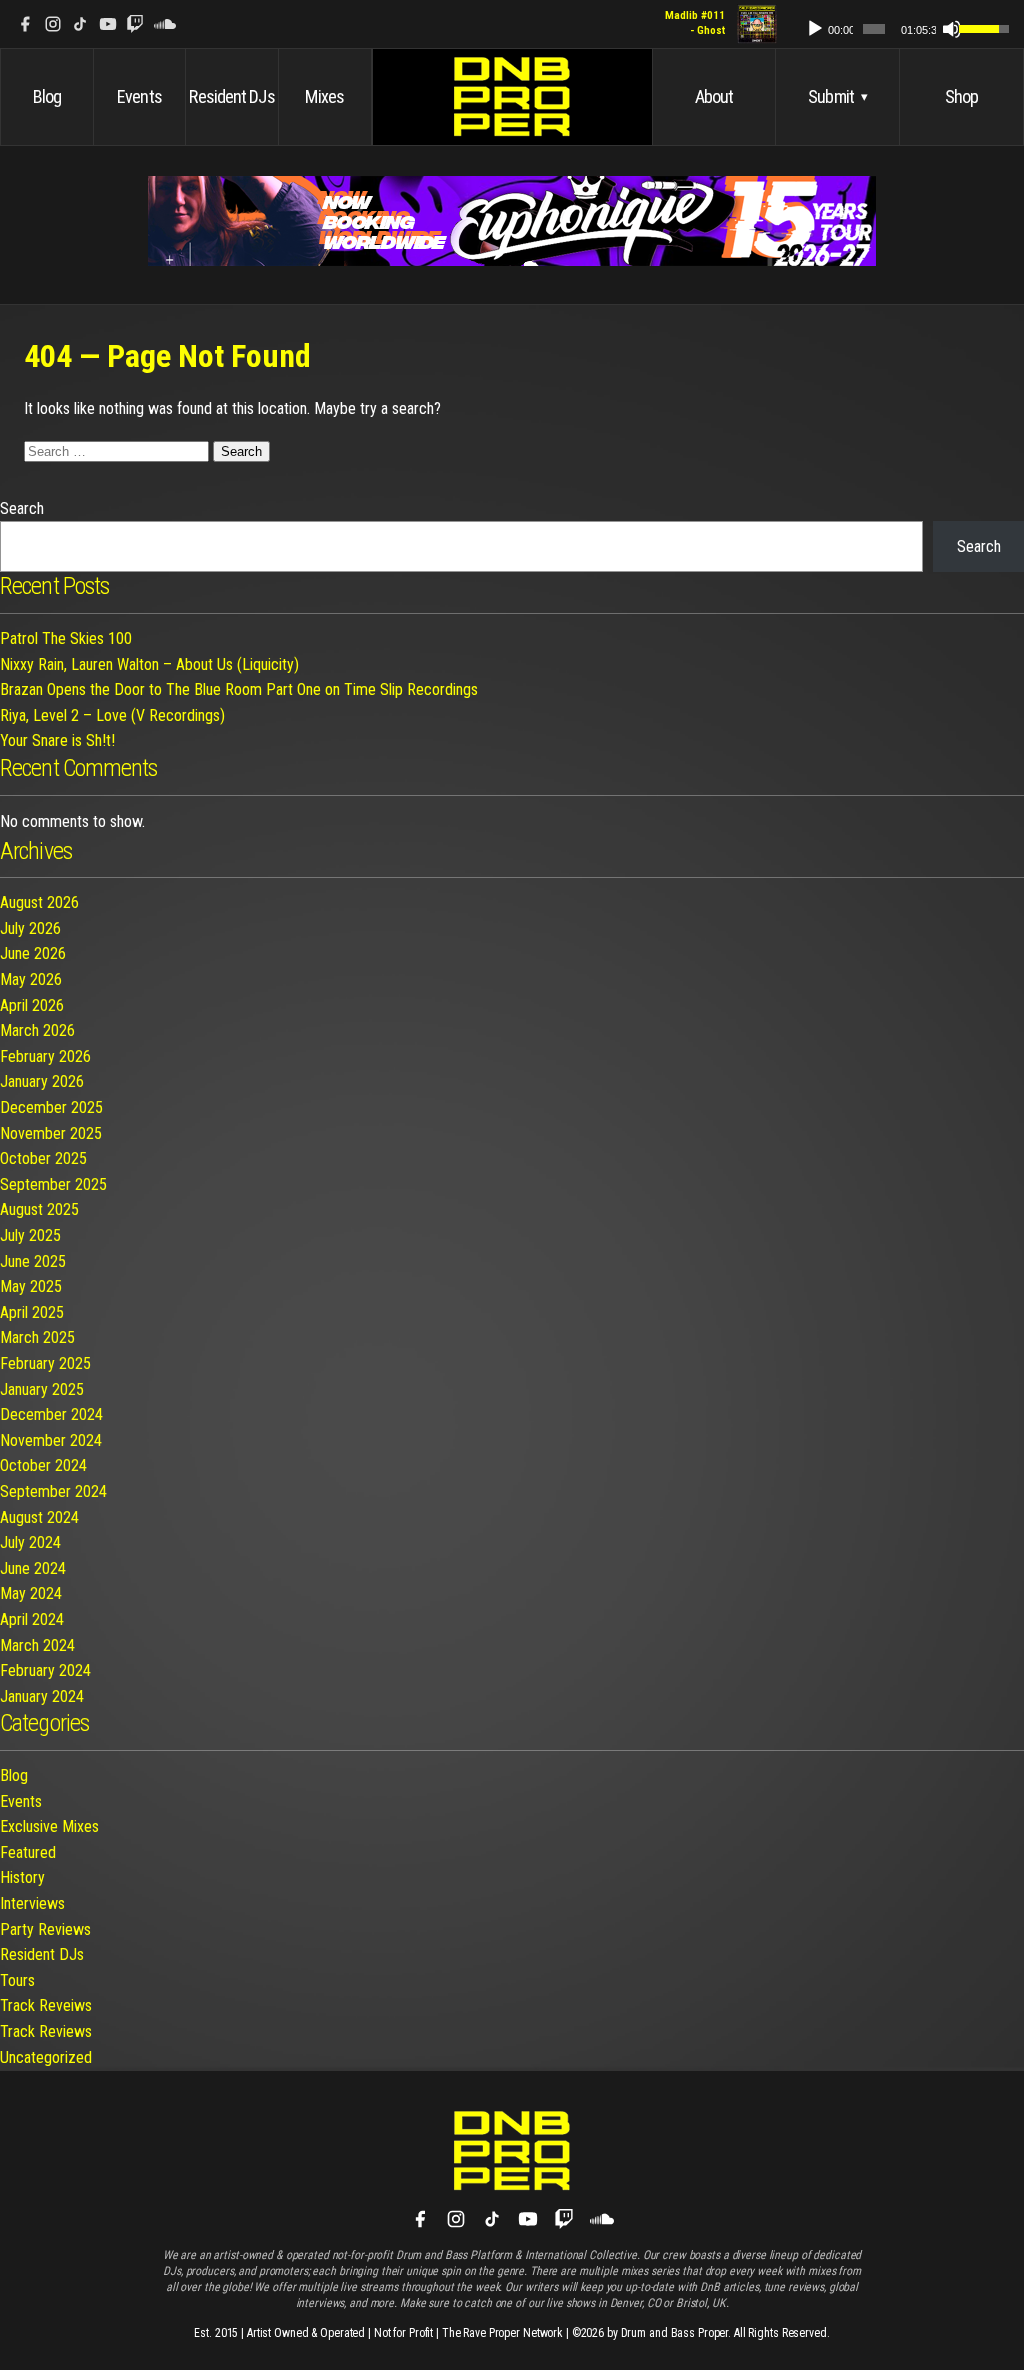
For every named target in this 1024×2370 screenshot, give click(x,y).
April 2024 (32, 1619)
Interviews (32, 1903)
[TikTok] (80, 24)
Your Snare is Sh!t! (57, 740)
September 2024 (53, 1491)
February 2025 (45, 1363)
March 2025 (37, 1337)
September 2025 (53, 1184)
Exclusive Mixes (49, 1826)
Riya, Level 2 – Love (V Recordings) (112, 715)
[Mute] (952, 29)
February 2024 (45, 1670)
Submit (837, 96)
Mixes (324, 96)
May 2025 (31, 1286)
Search (22, 508)
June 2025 (33, 1261)
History (22, 1877)
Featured (28, 1852)
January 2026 (42, 1081)
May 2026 (31, 979)
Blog (47, 96)
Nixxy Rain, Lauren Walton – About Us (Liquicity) (149, 664)
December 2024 (51, 1414)
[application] (898, 24)
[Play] (815, 29)
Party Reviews (45, 1929)
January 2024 (42, 1696)
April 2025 (32, 1312)
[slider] (874, 29)
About (714, 96)
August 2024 (39, 1517)
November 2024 (51, 1440)
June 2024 (33, 1568)
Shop (961, 96)
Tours (17, 1980)
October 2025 (43, 1158)
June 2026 (33, 953)
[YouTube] (108, 24)
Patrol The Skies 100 (66, 638)
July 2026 (30, 928)
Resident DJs (231, 96)
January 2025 (42, 1389)
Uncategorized (46, 2057)
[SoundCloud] (165, 24)
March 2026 (37, 1030)
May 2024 (31, 1593)
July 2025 (30, 1235)
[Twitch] (135, 24)
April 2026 (32, 1005)
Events (139, 96)
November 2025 (51, 1133)
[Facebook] (25, 24)
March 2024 (37, 1645)
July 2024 (30, 1542)
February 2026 (45, 1056)
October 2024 (43, 1465)
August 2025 (39, 1209)
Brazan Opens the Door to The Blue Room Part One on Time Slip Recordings (239, 689)
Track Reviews (46, 2031)
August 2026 (39, 902)
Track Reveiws (46, 2005)
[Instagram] (53, 24)
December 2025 (51, 1107)
